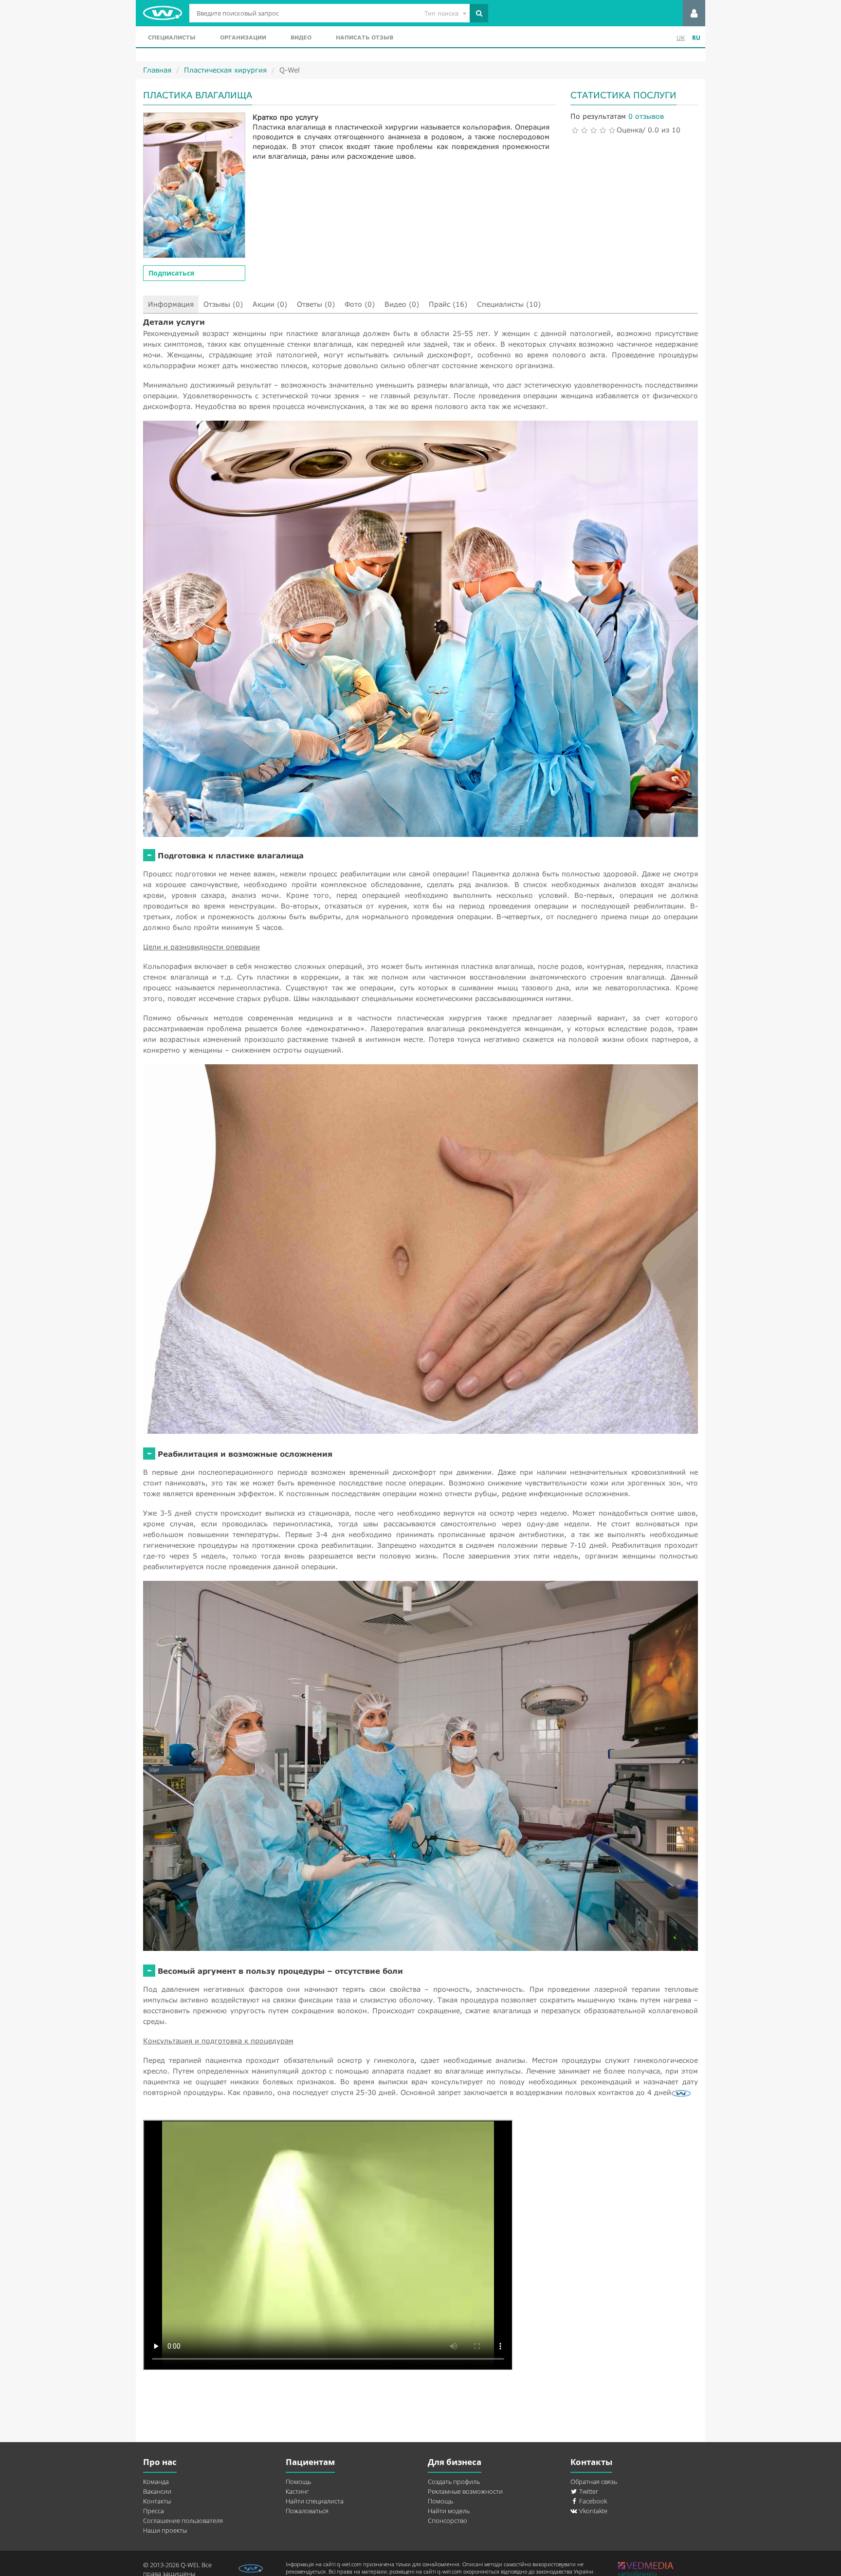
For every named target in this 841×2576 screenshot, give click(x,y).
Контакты (157, 2501)
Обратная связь (594, 2482)
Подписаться (171, 273)
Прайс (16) (448, 304)
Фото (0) (360, 304)
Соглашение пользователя (183, 2520)
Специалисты (172, 37)
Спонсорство (448, 2520)
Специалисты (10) (509, 304)
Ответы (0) (316, 304)
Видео (301, 37)
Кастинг (297, 2491)
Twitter (588, 2491)
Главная (157, 70)
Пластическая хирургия (225, 70)
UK (681, 38)
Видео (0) (402, 304)
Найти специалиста (315, 2501)
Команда (156, 2482)
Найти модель (449, 2511)
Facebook (592, 2501)
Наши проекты (165, 2530)
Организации (243, 37)
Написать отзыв (365, 37)
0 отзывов (646, 116)
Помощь (298, 2482)
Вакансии (157, 2491)
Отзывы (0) (223, 304)
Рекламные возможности (465, 2491)
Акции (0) (270, 304)
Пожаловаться (307, 2511)
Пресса (154, 2511)
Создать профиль (454, 2482)
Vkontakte (593, 2511)
